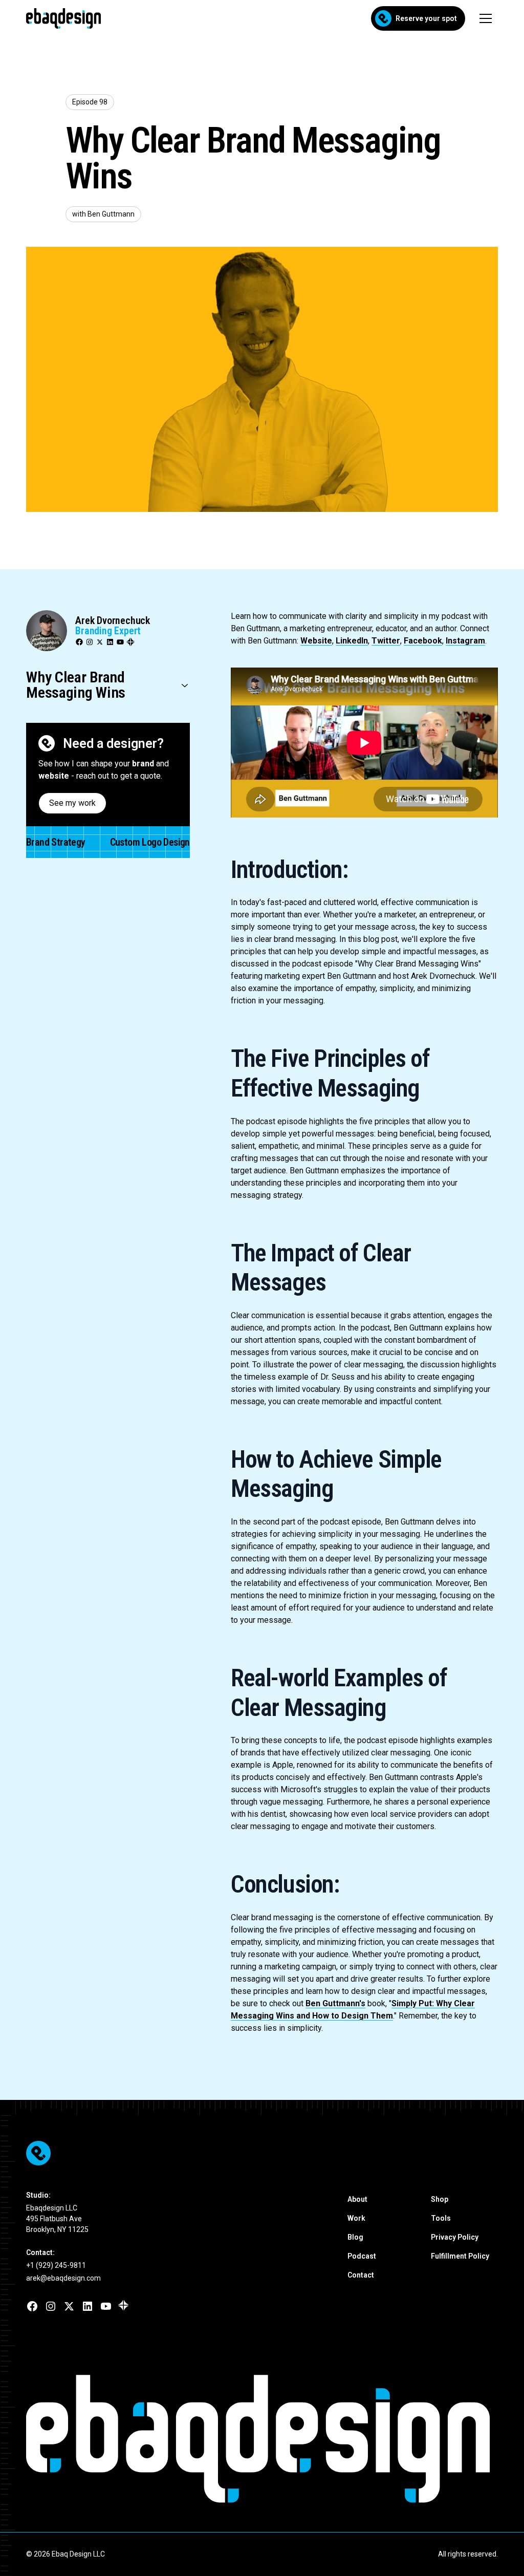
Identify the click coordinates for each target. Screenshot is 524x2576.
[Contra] (130, 642)
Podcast (362, 2256)
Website (316, 641)
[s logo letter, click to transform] (351, 2439)
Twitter (386, 641)
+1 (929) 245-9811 (56, 2265)
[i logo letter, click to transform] (387, 2439)
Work (356, 2218)
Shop (440, 2199)
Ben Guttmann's (335, 2003)
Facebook (423, 641)
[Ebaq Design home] (51, 743)
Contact (361, 2275)
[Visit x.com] (69, 2306)
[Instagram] (90, 642)
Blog (355, 2237)
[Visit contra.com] (123, 2305)
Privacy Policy (455, 2237)
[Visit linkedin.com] (88, 2306)
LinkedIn (352, 641)
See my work (72, 803)
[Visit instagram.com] (51, 2306)
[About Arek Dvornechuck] (47, 631)
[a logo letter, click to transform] (151, 2439)
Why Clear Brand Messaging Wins (76, 685)
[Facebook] (79, 642)
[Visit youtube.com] (106, 2306)
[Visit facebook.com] (32, 2306)
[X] (100, 642)
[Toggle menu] (486, 18)
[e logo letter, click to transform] (51, 2439)
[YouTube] (120, 642)
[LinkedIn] (110, 642)
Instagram (465, 641)
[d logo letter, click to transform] (251, 2439)
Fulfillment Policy (460, 2256)
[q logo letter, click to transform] (201, 2439)
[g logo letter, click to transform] (423, 2439)
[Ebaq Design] (262, 2153)
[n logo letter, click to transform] (473, 2439)
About (357, 2199)
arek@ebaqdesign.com (63, 2278)
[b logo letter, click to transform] (101, 2439)
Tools (441, 2218)
